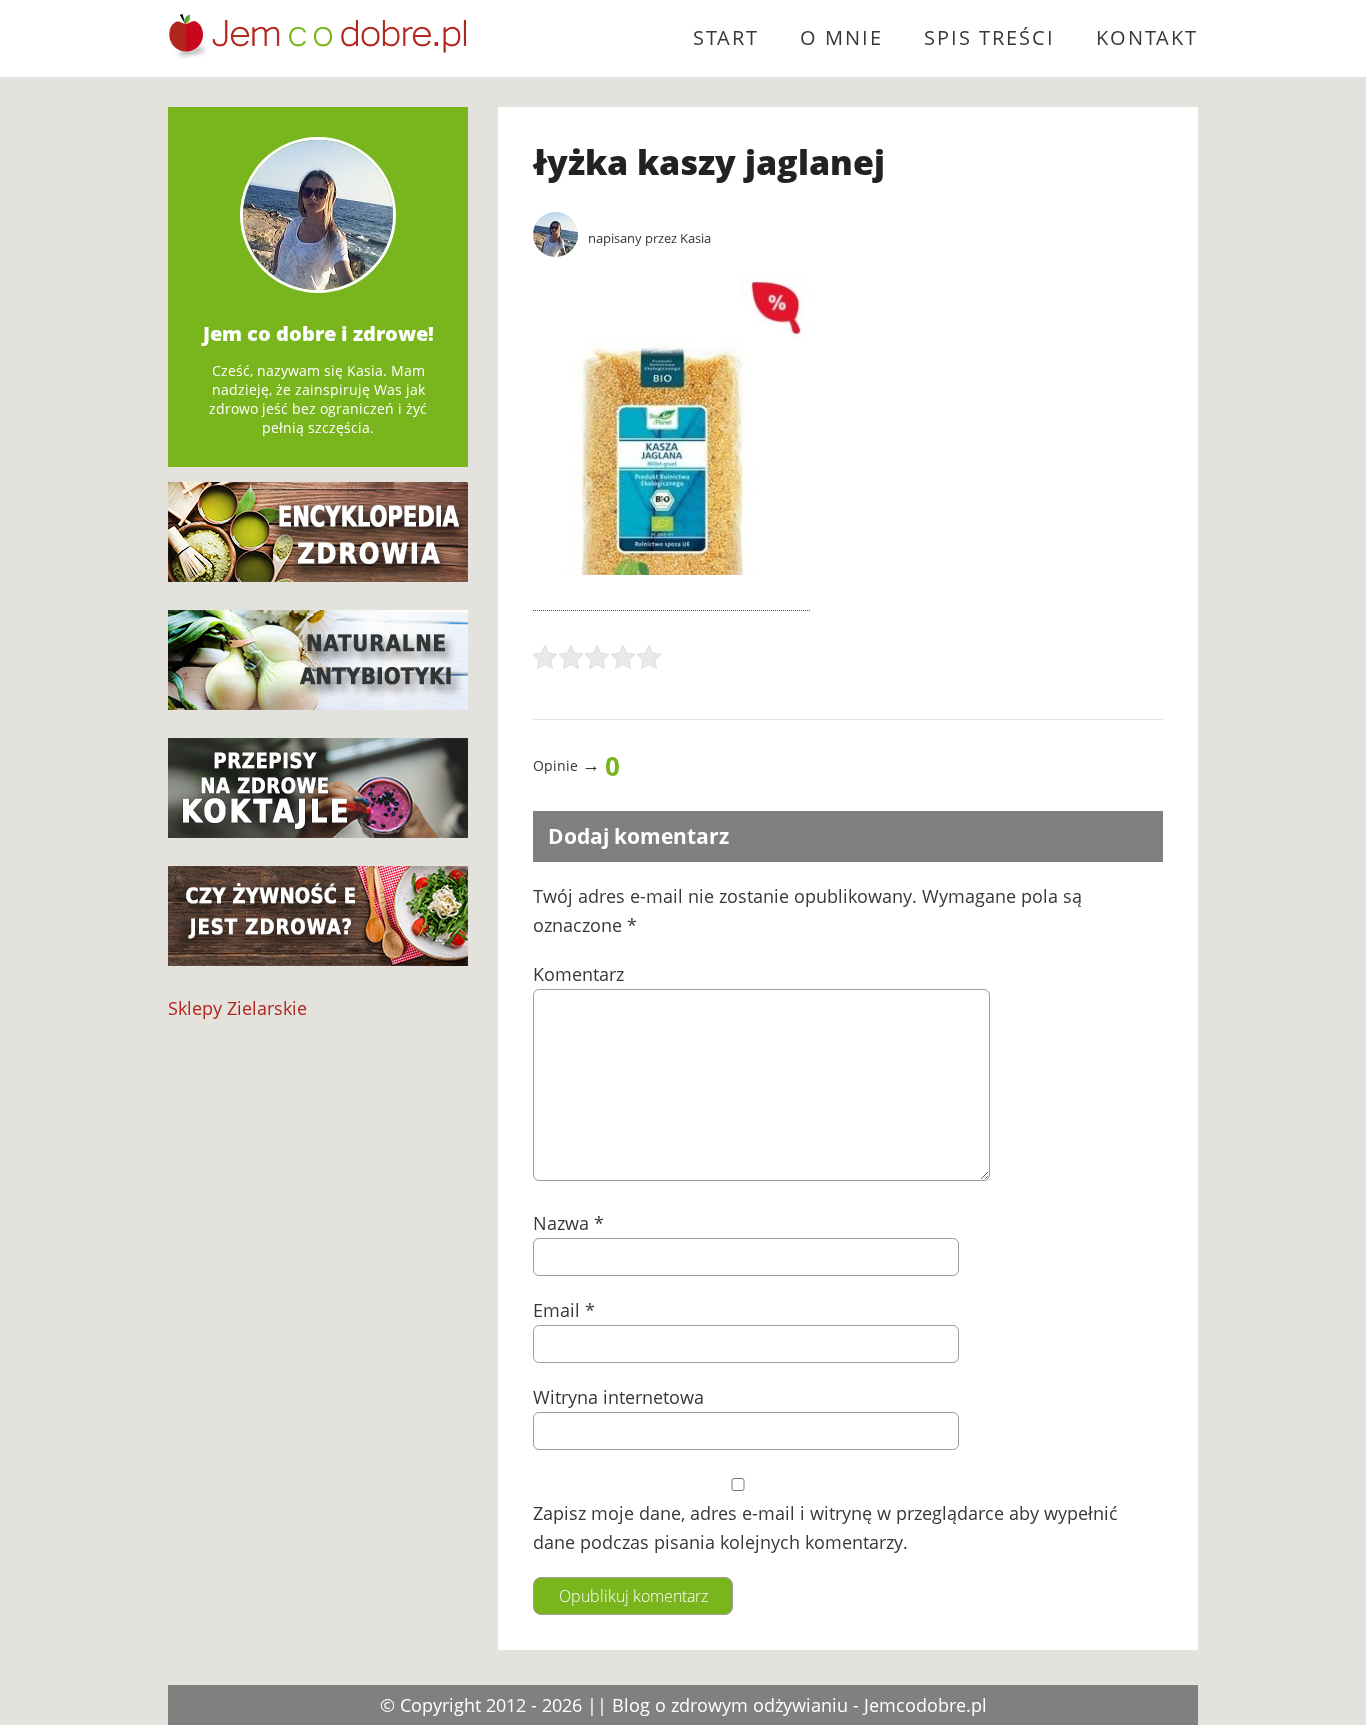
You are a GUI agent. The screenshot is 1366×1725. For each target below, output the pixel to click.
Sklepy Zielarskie (237, 1008)
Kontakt (1147, 37)
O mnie (841, 37)
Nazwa (568, 1223)
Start (726, 37)
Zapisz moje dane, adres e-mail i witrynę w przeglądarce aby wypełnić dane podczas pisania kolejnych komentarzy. (825, 1527)
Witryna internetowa (618, 1397)
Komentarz (578, 974)
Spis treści (989, 37)
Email (564, 1310)
